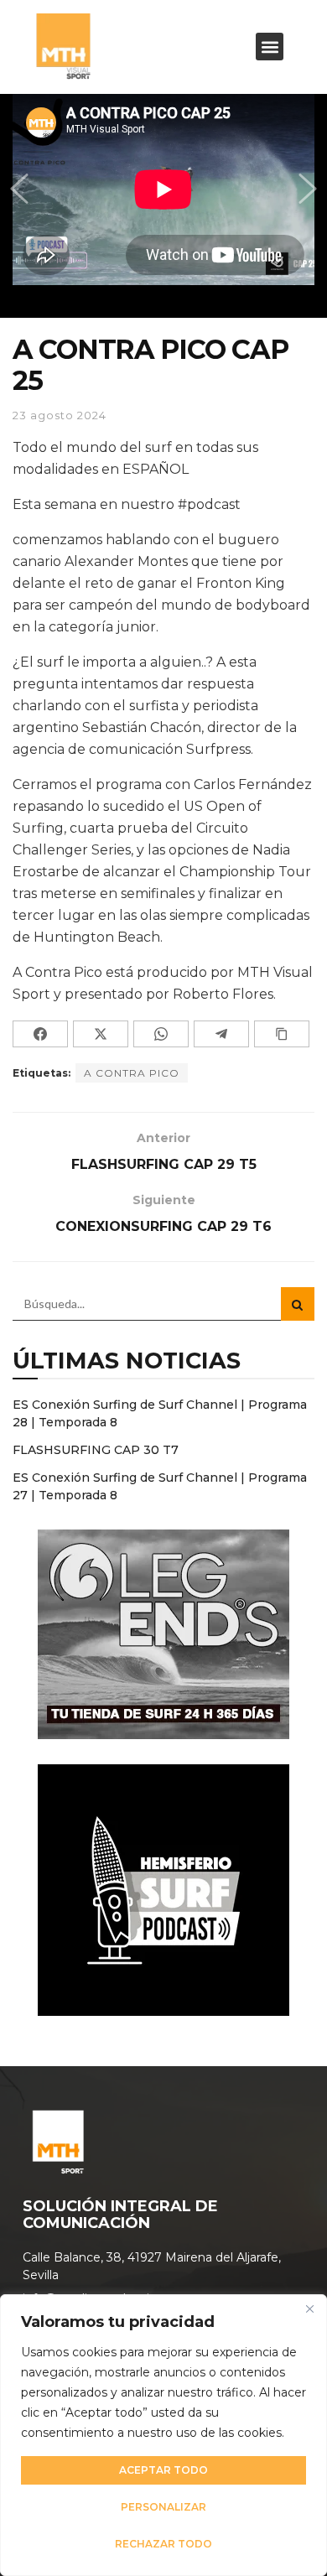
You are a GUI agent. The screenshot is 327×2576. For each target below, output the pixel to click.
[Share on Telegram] (221, 1034)
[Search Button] (298, 1304)
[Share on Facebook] (40, 1034)
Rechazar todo (163, 2544)
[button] (270, 47)
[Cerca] (309, 2309)
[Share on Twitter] (101, 1034)
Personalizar (163, 2507)
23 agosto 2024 (60, 415)
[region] (163, 2435)
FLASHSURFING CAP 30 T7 (96, 1450)
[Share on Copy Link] (282, 1034)
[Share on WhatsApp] (161, 1034)
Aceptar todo (163, 2470)
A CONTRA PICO (132, 1073)
